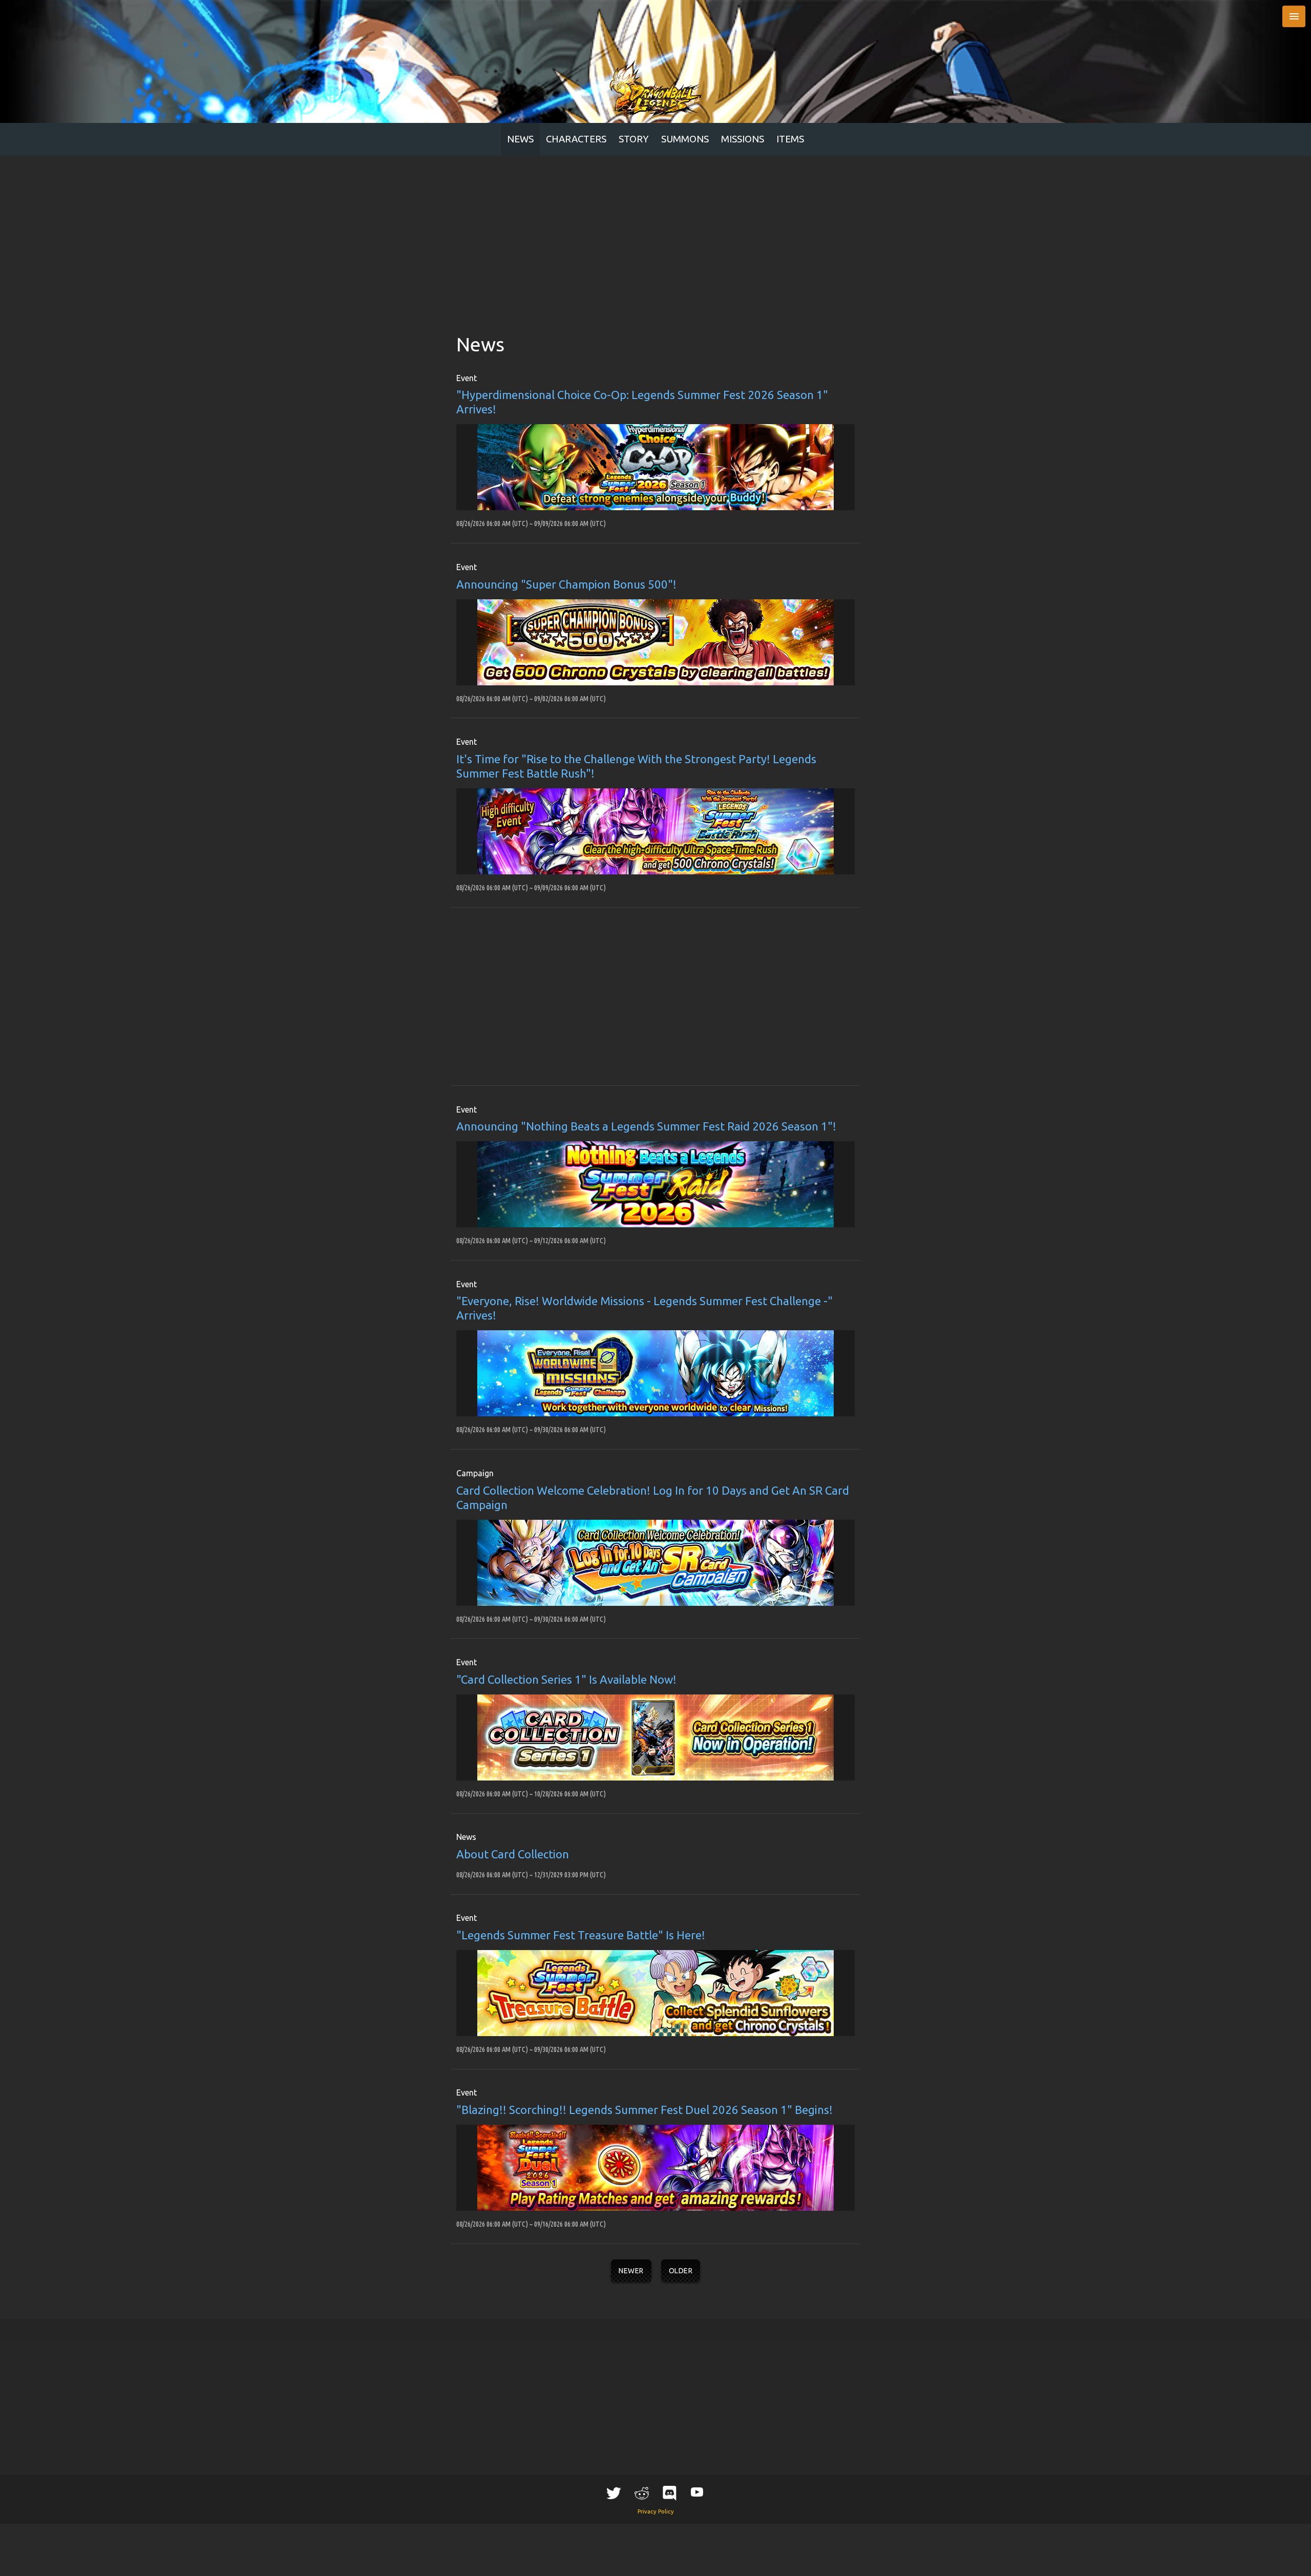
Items (790, 139)
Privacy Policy (656, 2511)
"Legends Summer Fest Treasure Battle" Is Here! (581, 1935)
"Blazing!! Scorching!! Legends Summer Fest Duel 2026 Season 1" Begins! (644, 2110)
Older (681, 2271)
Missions (743, 139)
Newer (631, 2271)
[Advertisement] (655, 233)
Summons (685, 139)
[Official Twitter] (614, 2493)
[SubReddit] (642, 2493)
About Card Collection (513, 1854)
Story (634, 139)
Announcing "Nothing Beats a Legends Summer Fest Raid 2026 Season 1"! (646, 1126)
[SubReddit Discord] (669, 2493)
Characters (576, 139)
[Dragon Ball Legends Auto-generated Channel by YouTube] (697, 2492)
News (520, 139)
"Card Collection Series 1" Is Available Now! (566, 1679)
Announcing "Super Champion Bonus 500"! (566, 584)
